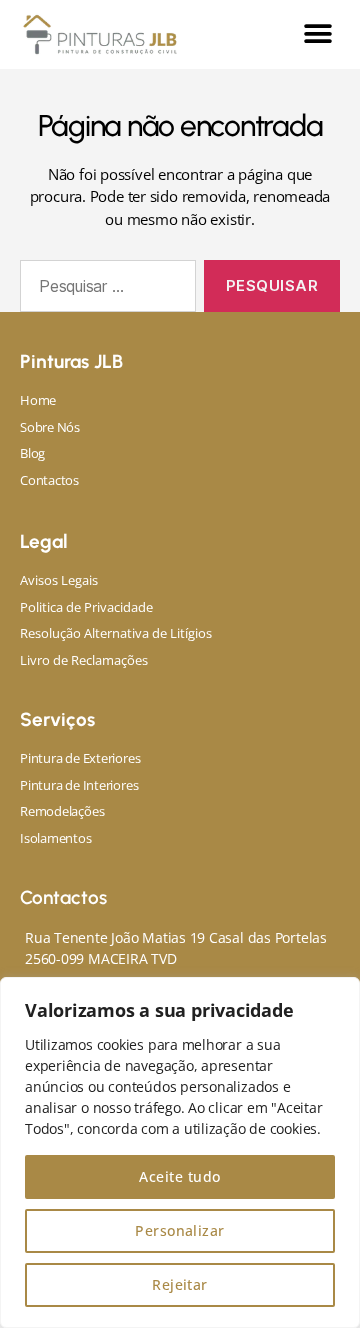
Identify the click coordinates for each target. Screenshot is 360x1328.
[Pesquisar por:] (104, 290)
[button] (317, 34)
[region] (180, 1152)
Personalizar (180, 1230)
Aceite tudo (179, 1176)
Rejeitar (180, 1284)
